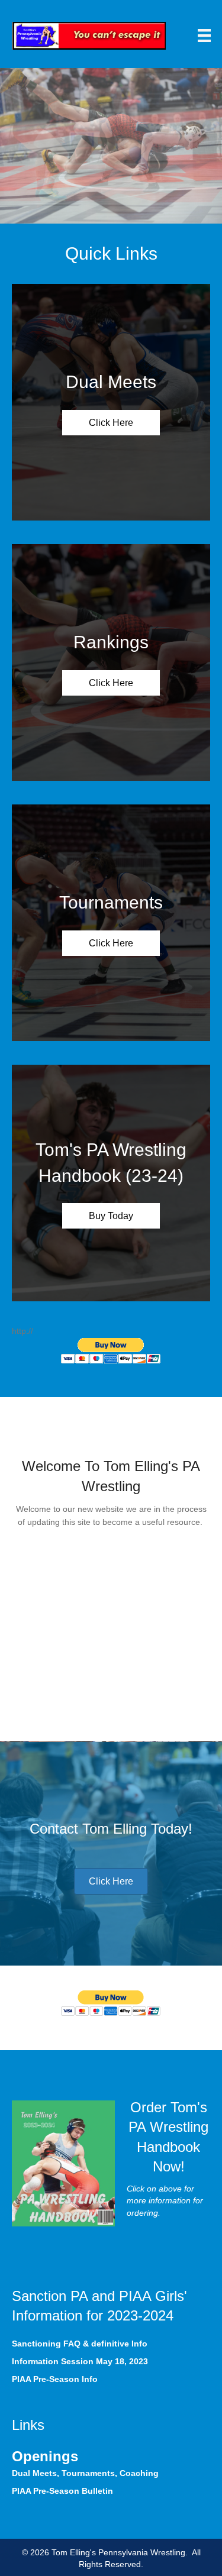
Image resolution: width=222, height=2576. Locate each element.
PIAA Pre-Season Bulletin (62, 2491)
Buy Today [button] (111, 1216)
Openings (45, 2456)
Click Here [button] (111, 423)
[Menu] (204, 35)
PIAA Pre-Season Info (55, 2379)
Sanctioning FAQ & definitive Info (80, 2344)
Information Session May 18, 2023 (80, 2361)
